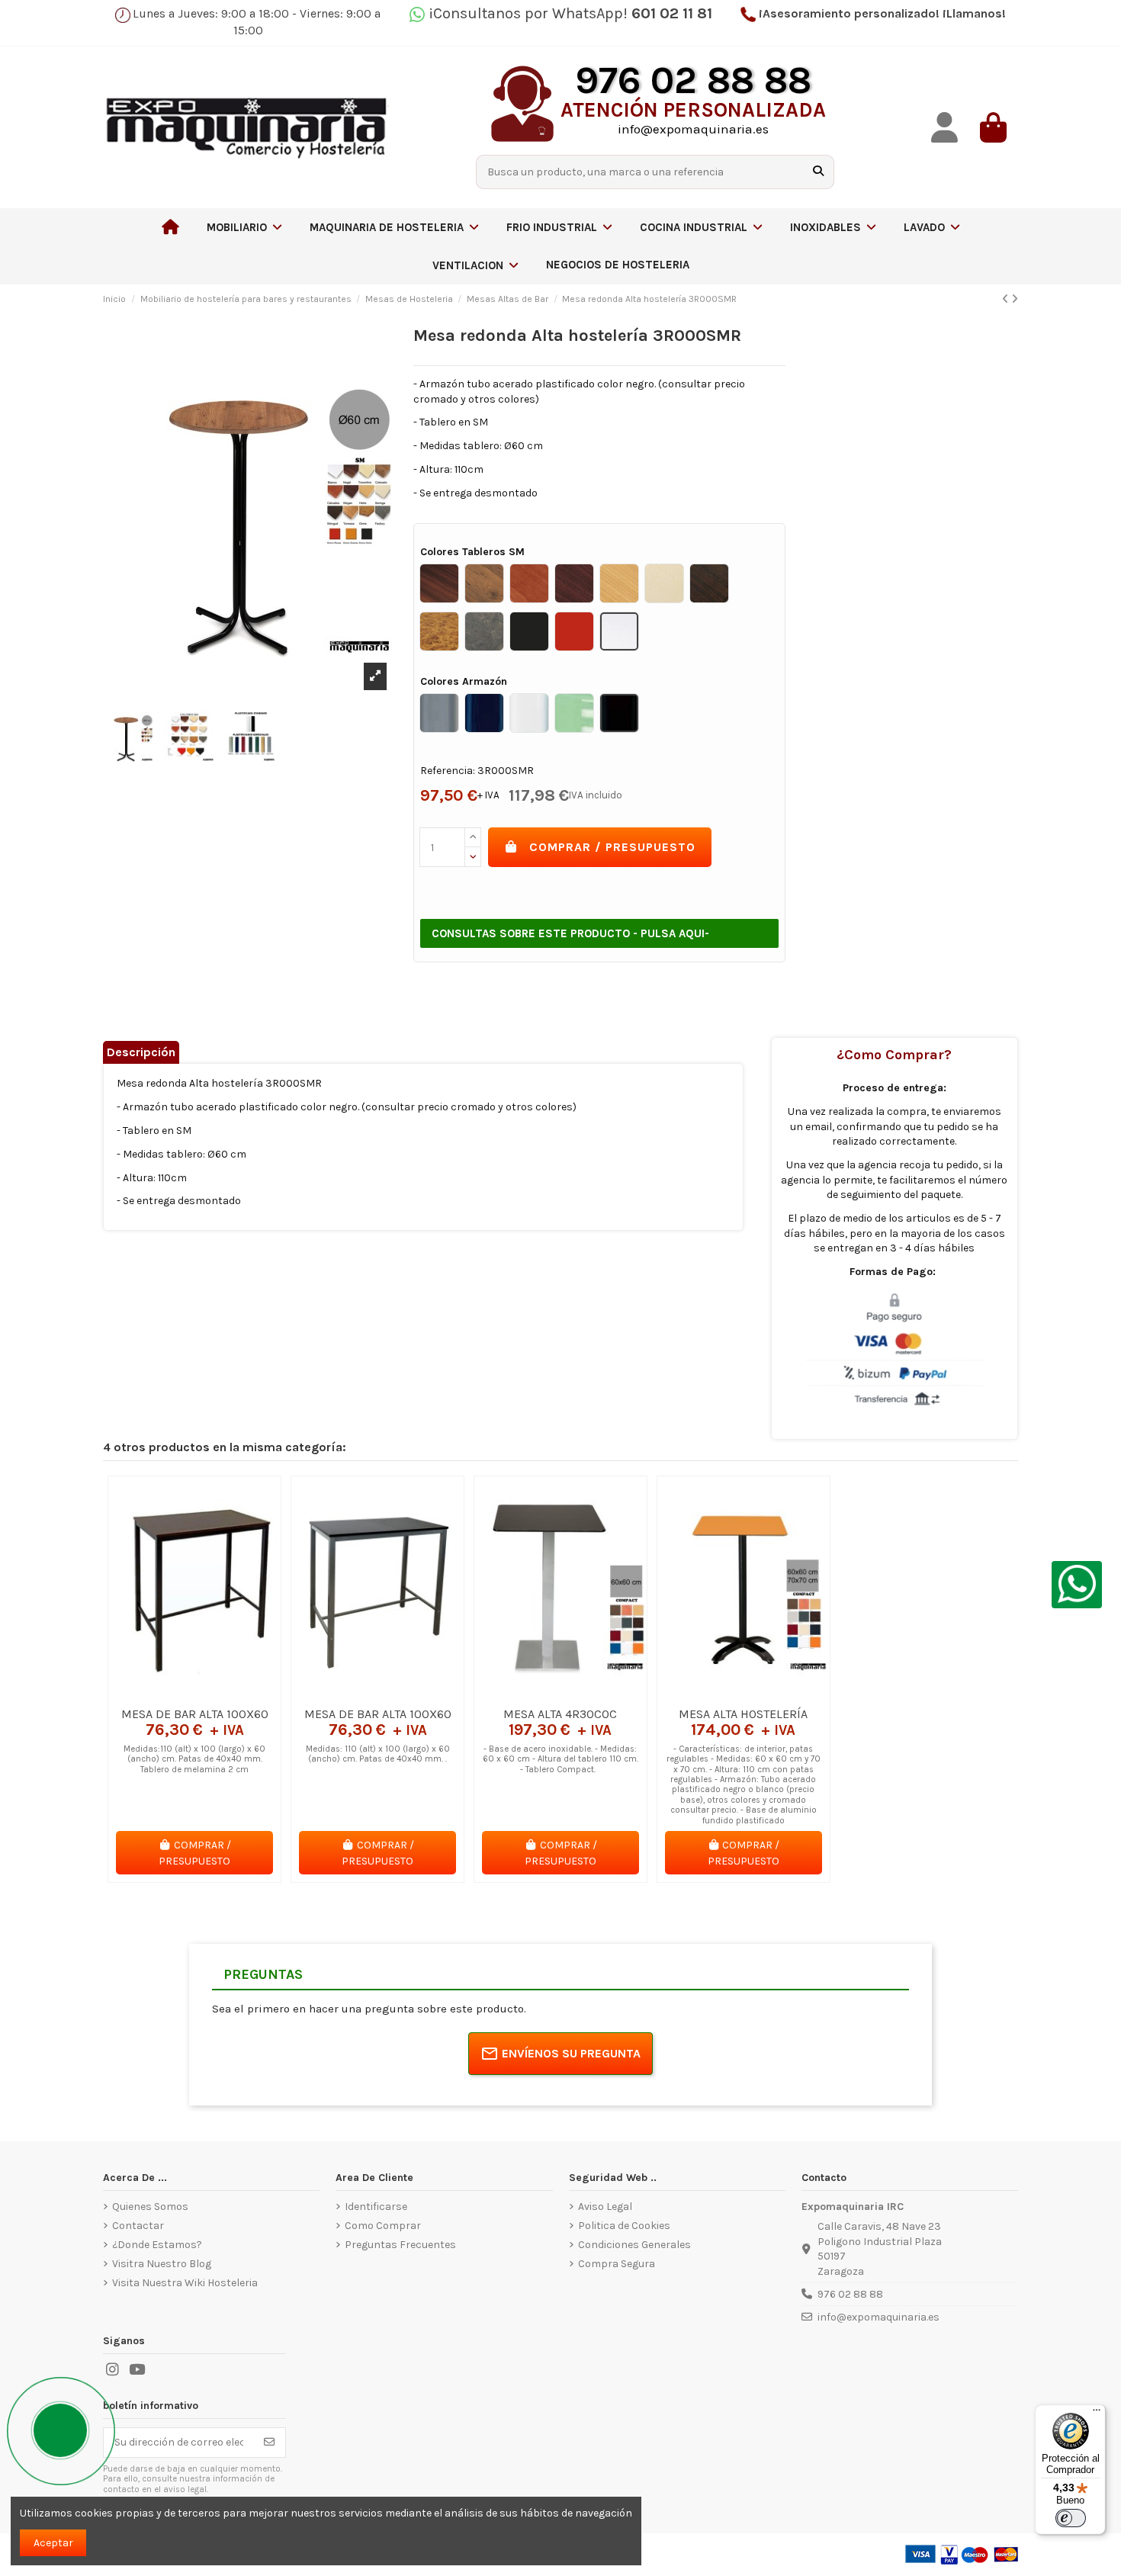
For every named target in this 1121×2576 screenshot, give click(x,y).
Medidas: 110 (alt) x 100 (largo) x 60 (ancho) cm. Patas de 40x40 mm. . (378, 1754)
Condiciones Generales (634, 2245)
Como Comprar (383, 2226)
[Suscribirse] (269, 2443)
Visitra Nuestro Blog (162, 2264)
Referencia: (448, 771)
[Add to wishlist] (172, 1694)
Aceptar (53, 2543)
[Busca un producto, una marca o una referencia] (818, 172)
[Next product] (1015, 299)
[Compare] (194, 1694)
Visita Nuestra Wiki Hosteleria (185, 2283)
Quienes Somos (150, 2207)
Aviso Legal (605, 2207)
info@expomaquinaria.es (878, 2317)
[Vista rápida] (216, 1694)
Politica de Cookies (624, 2226)
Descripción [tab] (141, 1052)
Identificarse (376, 2207)
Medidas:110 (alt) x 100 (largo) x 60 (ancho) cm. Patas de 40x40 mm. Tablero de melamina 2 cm (194, 1759)
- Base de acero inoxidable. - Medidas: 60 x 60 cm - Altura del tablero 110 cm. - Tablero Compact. (560, 1759)
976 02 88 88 (850, 2294)
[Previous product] (1007, 299)
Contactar (138, 2226)
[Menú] (1097, 2414)
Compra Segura (617, 2264)
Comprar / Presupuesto (612, 847)
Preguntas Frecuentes (400, 2245)
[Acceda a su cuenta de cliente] (945, 128)
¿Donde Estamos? (157, 2245)
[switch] (1071, 2518)
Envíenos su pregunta (571, 2053)
